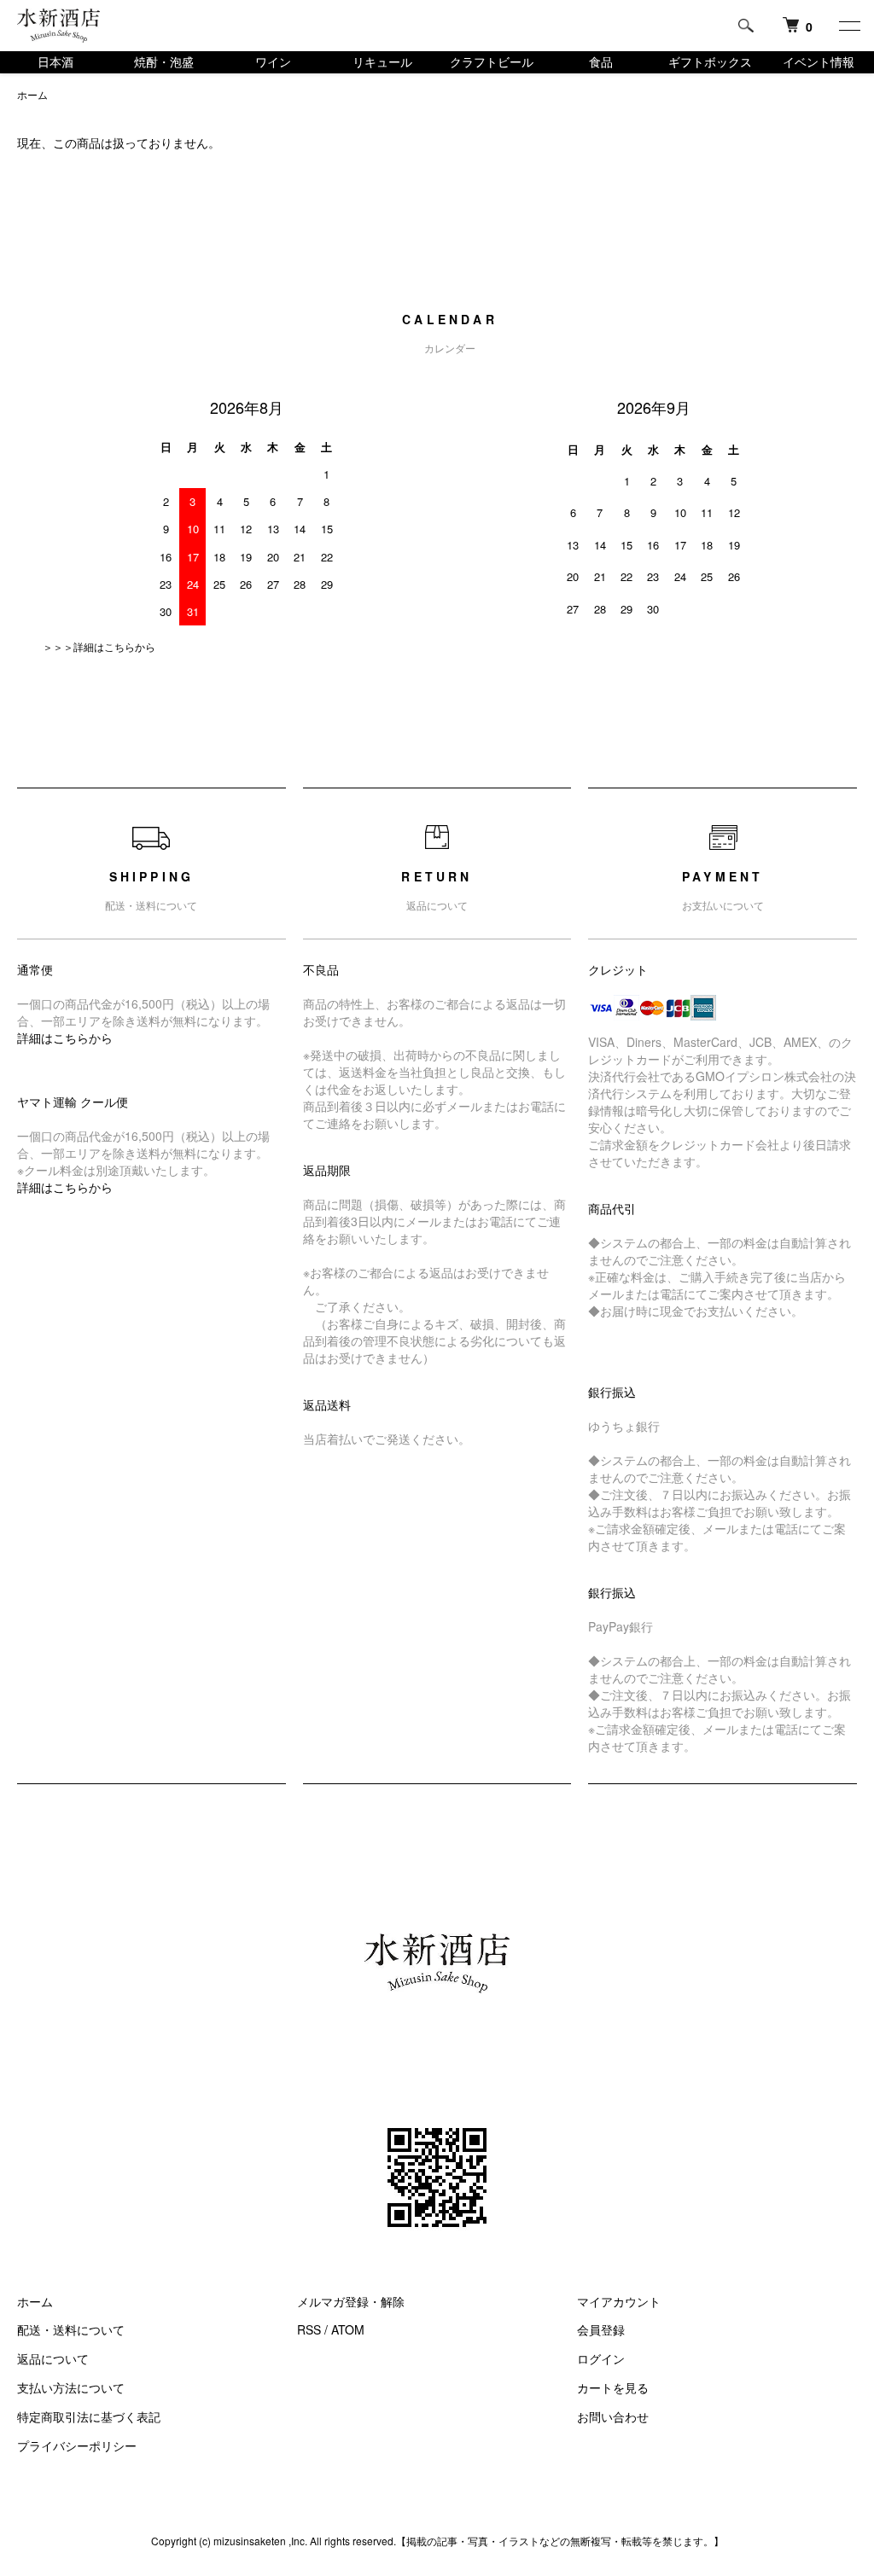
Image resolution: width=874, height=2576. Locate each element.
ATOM (348, 2329)
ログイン (601, 2358)
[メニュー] (848, 26)
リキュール (382, 61)
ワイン (273, 61)
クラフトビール (492, 61)
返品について (53, 2358)
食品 (601, 61)
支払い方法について (71, 2387)
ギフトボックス (710, 61)
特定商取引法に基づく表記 (89, 2416)
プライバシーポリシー (77, 2445)
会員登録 (601, 2329)
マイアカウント (619, 2301)
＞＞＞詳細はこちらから (99, 646)
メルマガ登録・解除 (351, 2301)
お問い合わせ (613, 2416)
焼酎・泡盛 (164, 61)
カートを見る (613, 2387)
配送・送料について (71, 2329)
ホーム (32, 94)
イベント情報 (819, 61)
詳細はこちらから (65, 1038)
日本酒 (55, 61)
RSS (309, 2329)
